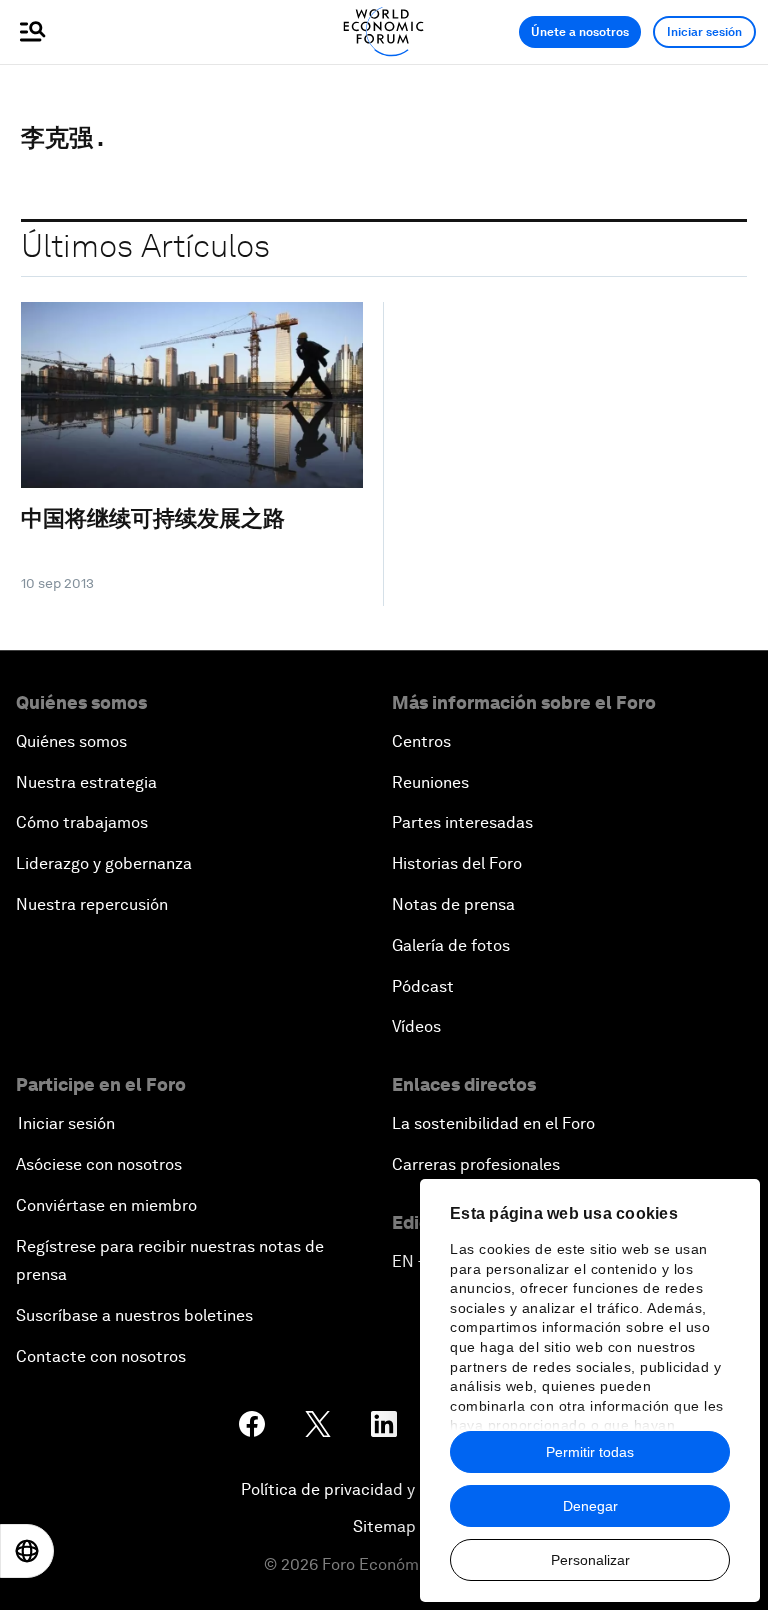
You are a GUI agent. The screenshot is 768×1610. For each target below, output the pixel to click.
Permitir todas (590, 1452)
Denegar (590, 1506)
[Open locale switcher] (27, 1551)
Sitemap (384, 1526)
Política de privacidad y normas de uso (384, 1489)
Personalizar (590, 1560)
